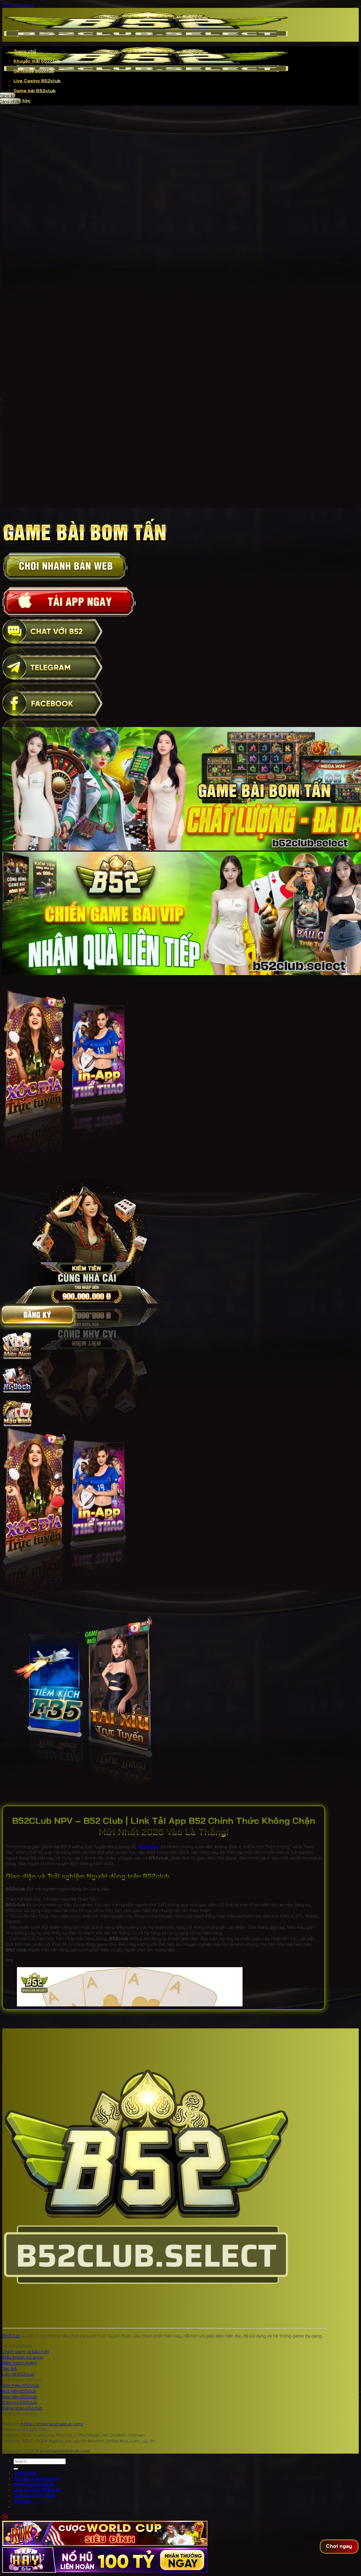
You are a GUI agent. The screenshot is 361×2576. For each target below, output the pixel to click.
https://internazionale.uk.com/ (52, 2424)
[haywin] (105, 2571)
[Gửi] (16, 2469)
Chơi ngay (339, 2546)
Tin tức (22, 2501)
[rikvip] (105, 2544)
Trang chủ (25, 51)
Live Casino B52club (37, 81)
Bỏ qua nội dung (18, 5)
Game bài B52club (35, 91)
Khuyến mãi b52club (37, 61)
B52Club (11, 2336)
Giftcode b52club (34, 71)
